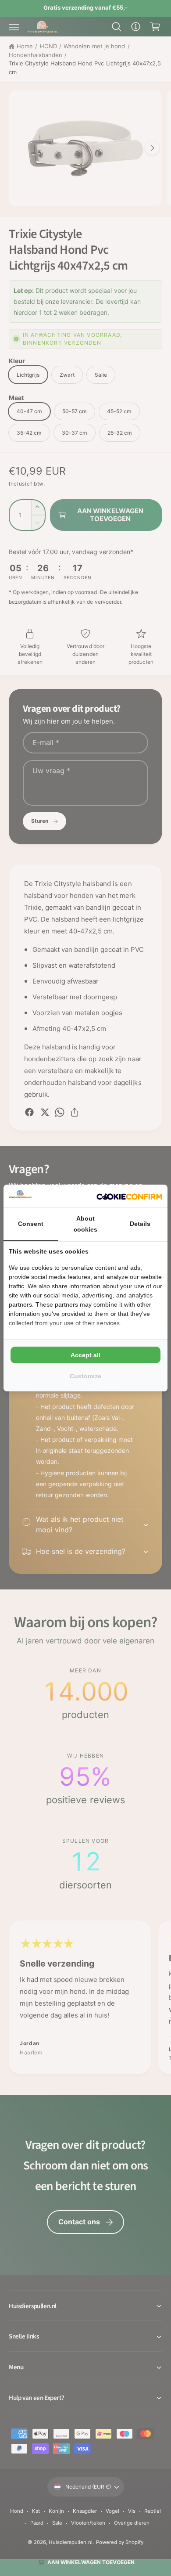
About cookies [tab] (85, 1224)
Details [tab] (140, 1224)
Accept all (85, 1355)
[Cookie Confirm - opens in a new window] (129, 1196)
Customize (85, 1376)
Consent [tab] (31, 1224)
